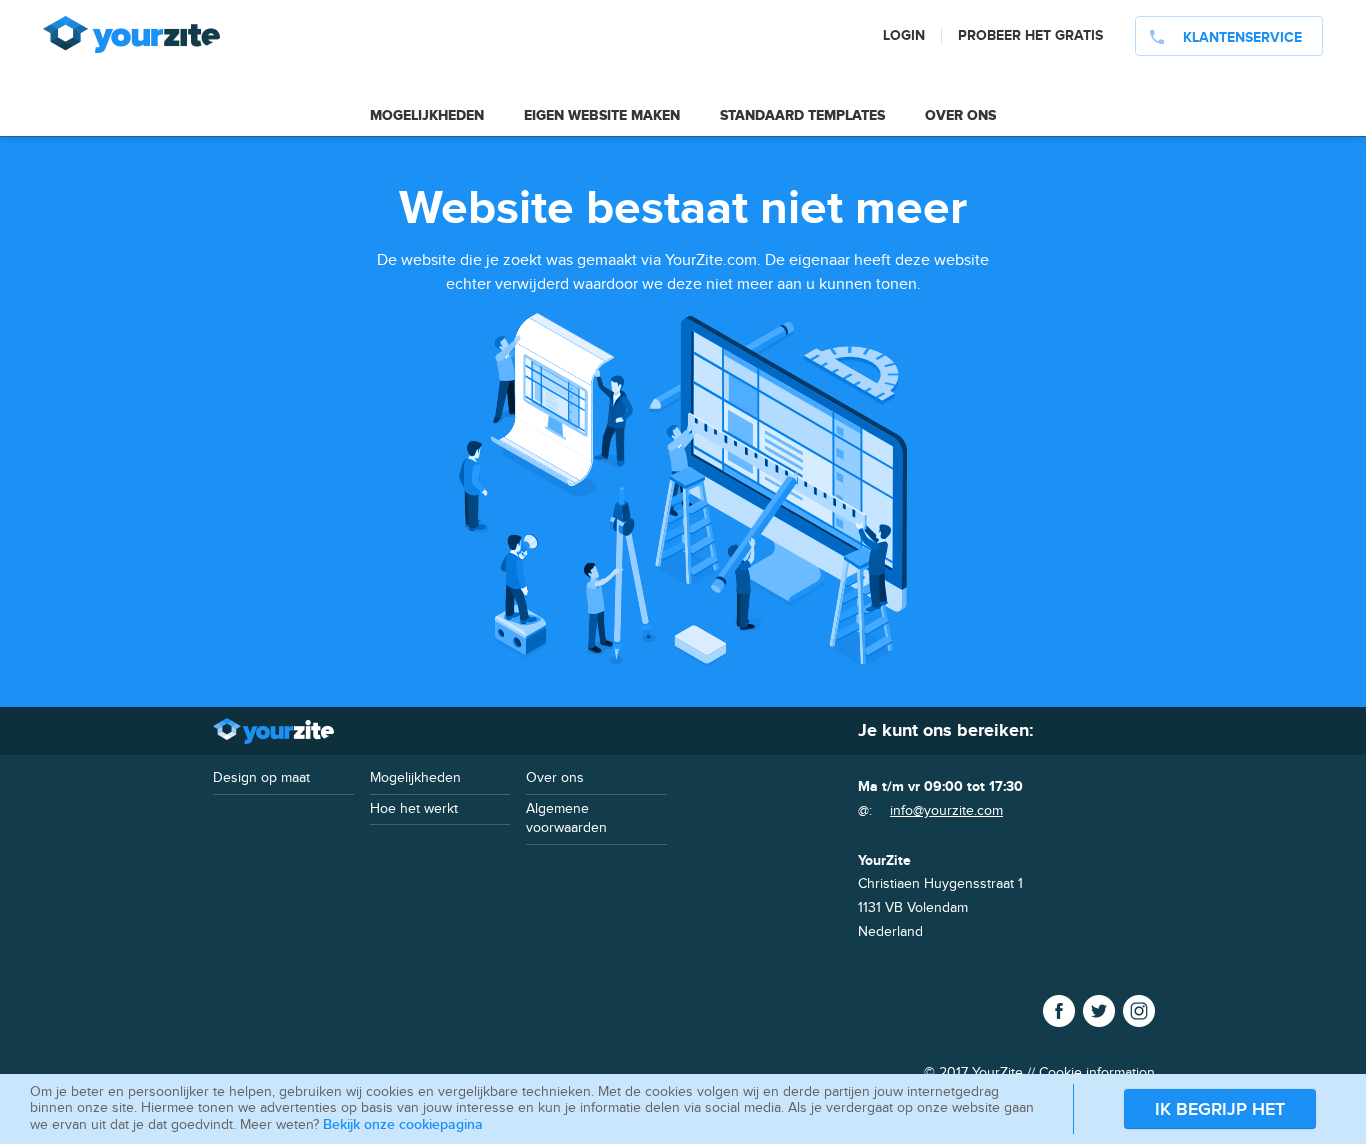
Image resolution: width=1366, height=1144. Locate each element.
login (904, 35)
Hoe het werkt (414, 809)
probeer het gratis (1030, 35)
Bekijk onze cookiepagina (403, 1124)
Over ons (960, 115)
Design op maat (261, 778)
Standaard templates (802, 115)
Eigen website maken (602, 115)
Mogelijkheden (427, 115)
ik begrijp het (1220, 1109)
